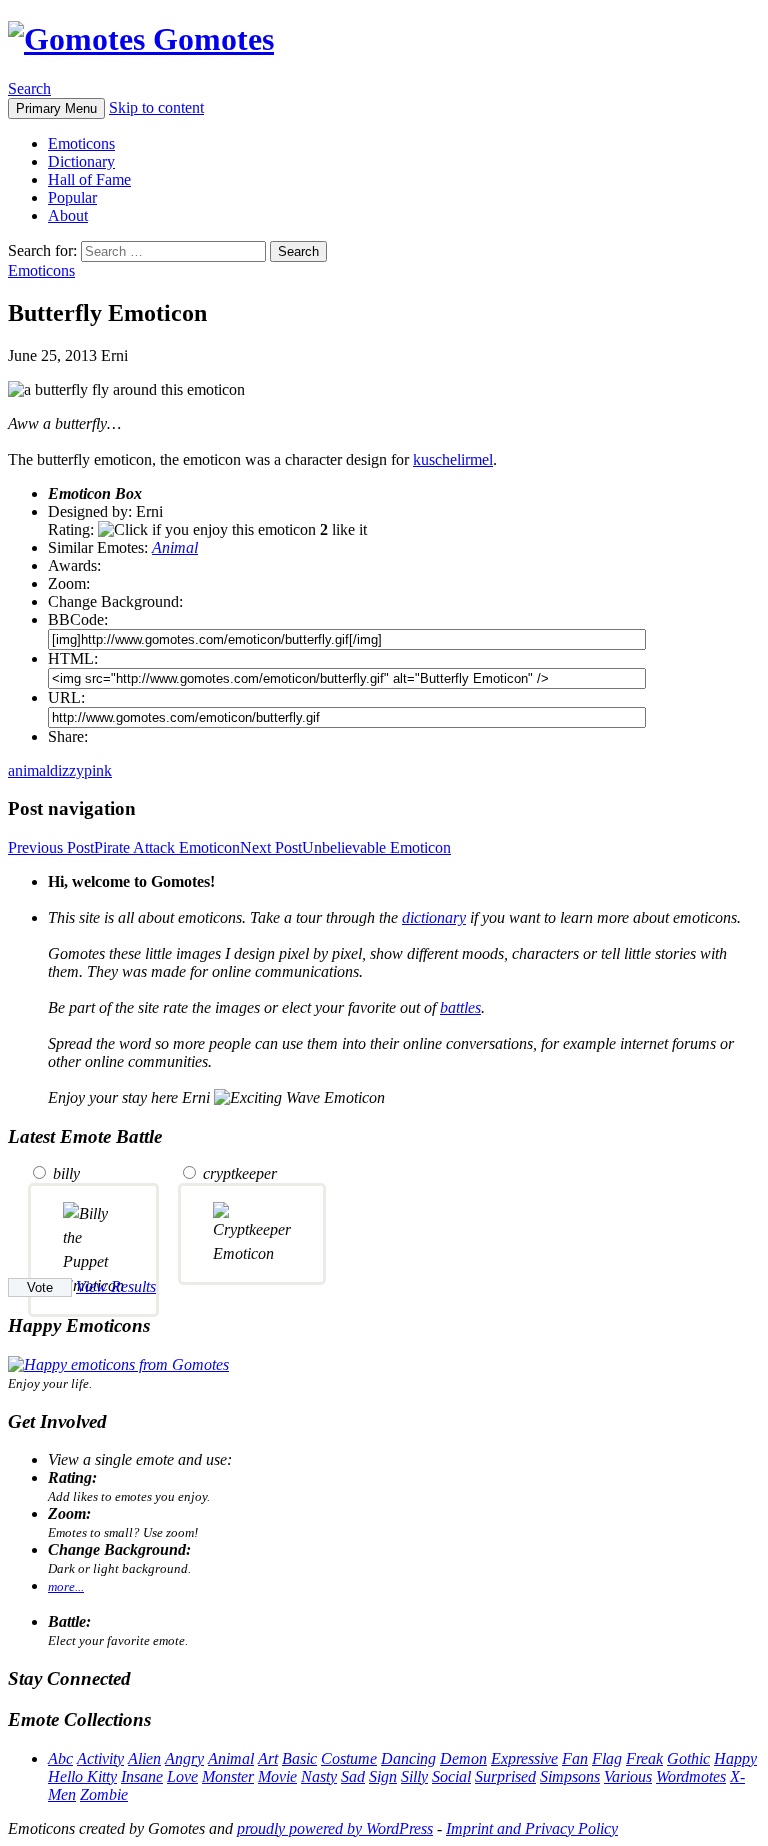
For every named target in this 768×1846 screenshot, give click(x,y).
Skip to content (156, 107)
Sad (353, 1776)
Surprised (505, 1776)
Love (182, 1776)
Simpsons (570, 1776)
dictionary (434, 917)
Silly (414, 1776)
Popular (72, 197)
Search (29, 88)
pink (98, 770)
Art (268, 1758)
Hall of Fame (89, 179)
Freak (644, 1758)
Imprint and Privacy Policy (532, 1828)
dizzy (67, 770)
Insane (142, 1776)
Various (628, 1776)
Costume (349, 1758)
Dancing (408, 1758)
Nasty (319, 1776)
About (68, 215)
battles (460, 1007)
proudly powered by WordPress (335, 1828)
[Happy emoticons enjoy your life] (118, 1364)
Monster (228, 1776)
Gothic (688, 1758)
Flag (607, 1758)
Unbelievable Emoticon (345, 847)
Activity (100, 1758)
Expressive (524, 1758)
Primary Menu (56, 108)
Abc (60, 1758)
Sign (383, 1776)
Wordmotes (691, 1776)
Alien (144, 1758)
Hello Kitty (82, 1776)
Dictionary (81, 161)
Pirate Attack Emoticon (124, 847)
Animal (175, 547)
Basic (299, 1758)
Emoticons (81, 143)
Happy (735, 1758)
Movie (277, 1776)
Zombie (104, 1794)
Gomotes (209, 39)
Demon (463, 1758)
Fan (575, 1758)
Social (451, 1776)
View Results (116, 1286)
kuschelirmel (453, 459)
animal (29, 770)
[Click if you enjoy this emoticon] (207, 530)
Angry (184, 1758)
